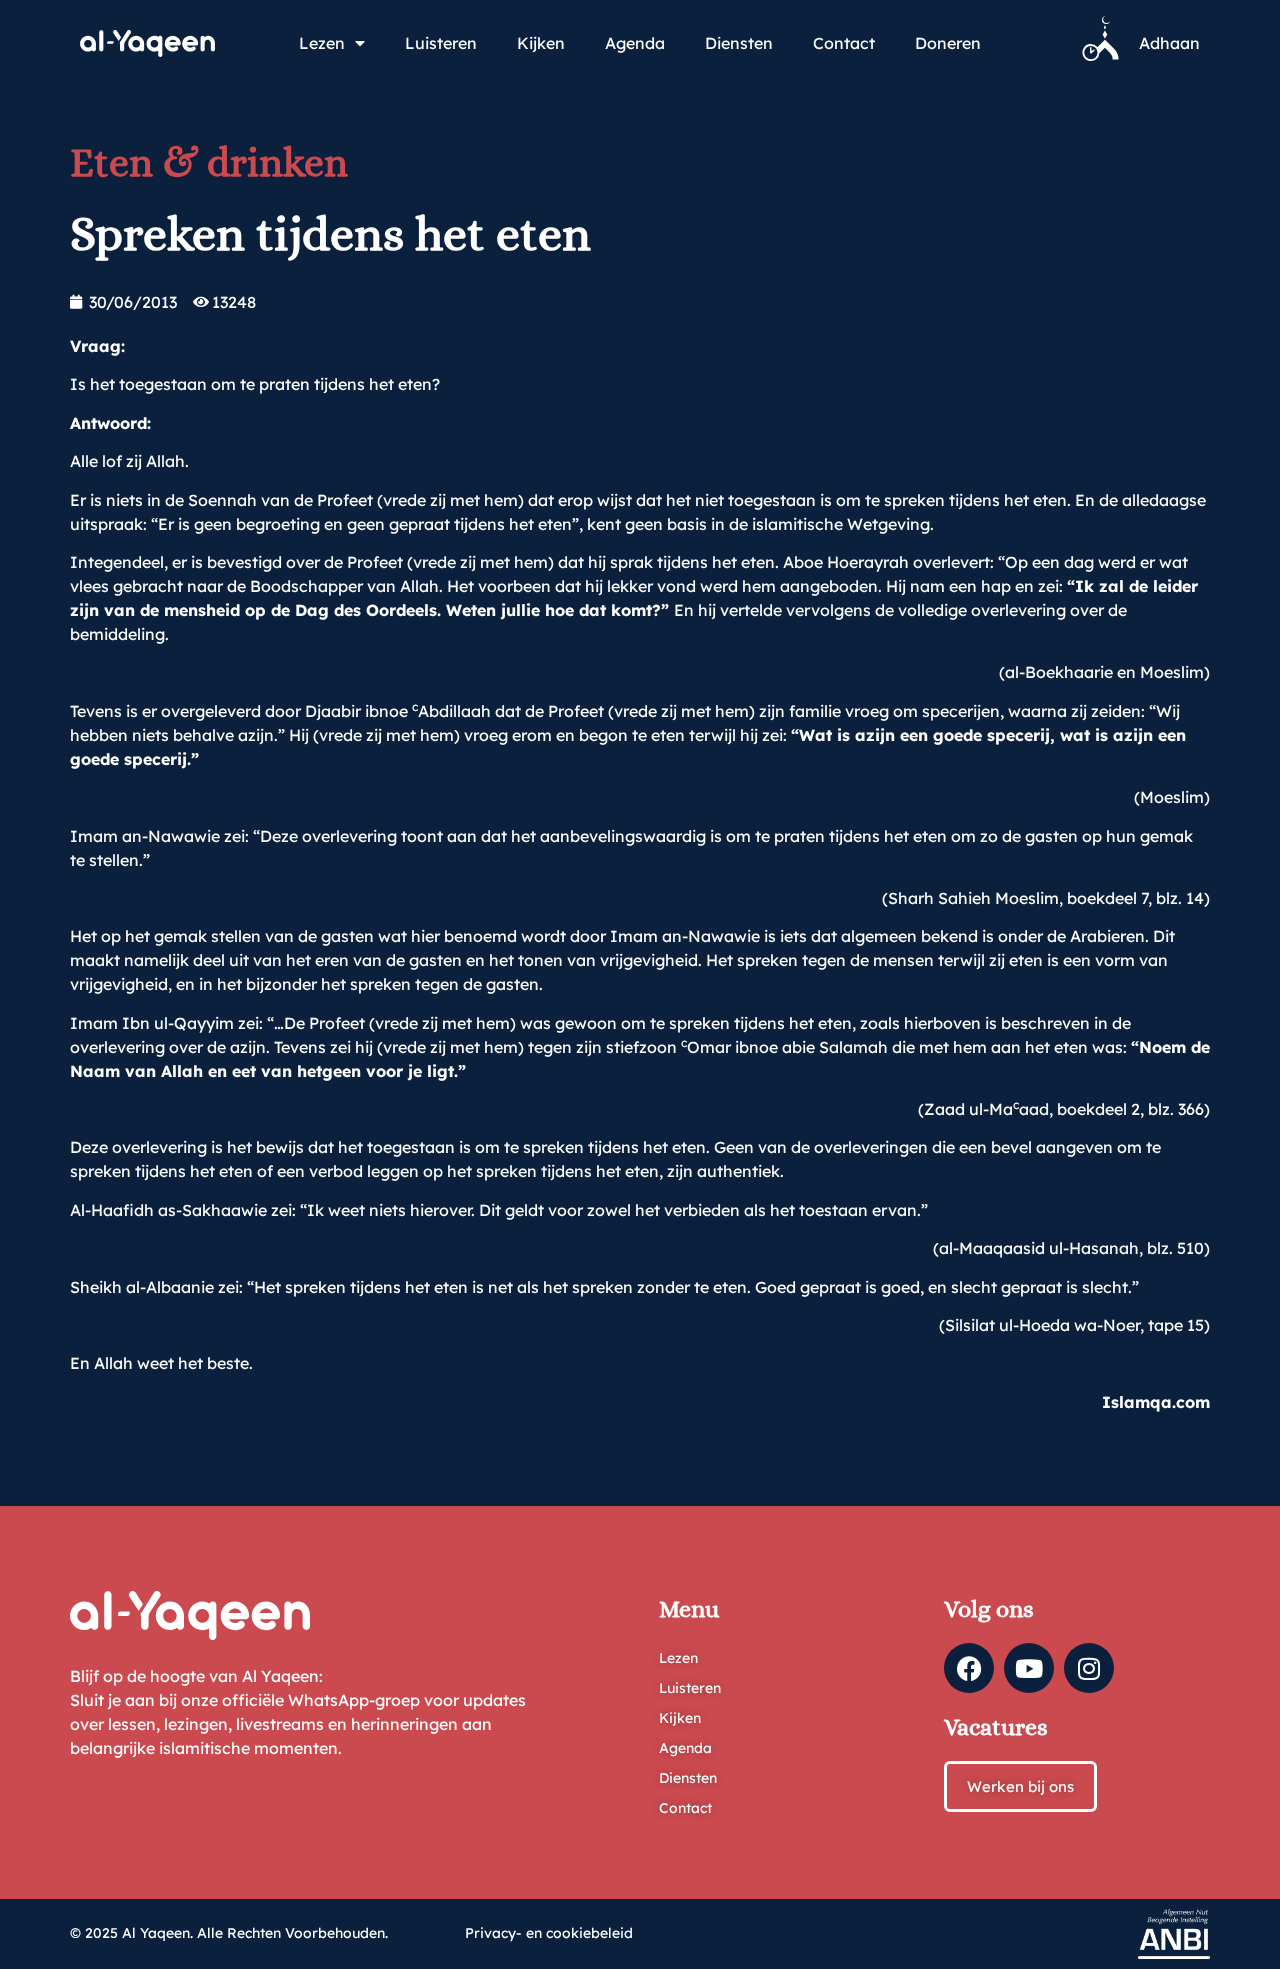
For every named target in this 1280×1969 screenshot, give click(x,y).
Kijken (541, 43)
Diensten (739, 43)
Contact (844, 43)
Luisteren (441, 43)
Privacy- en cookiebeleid (549, 1933)
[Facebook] (969, 1668)
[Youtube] (1029, 1668)
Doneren (948, 43)
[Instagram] (1089, 1668)
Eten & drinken (209, 162)
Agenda (635, 43)
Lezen (322, 43)
